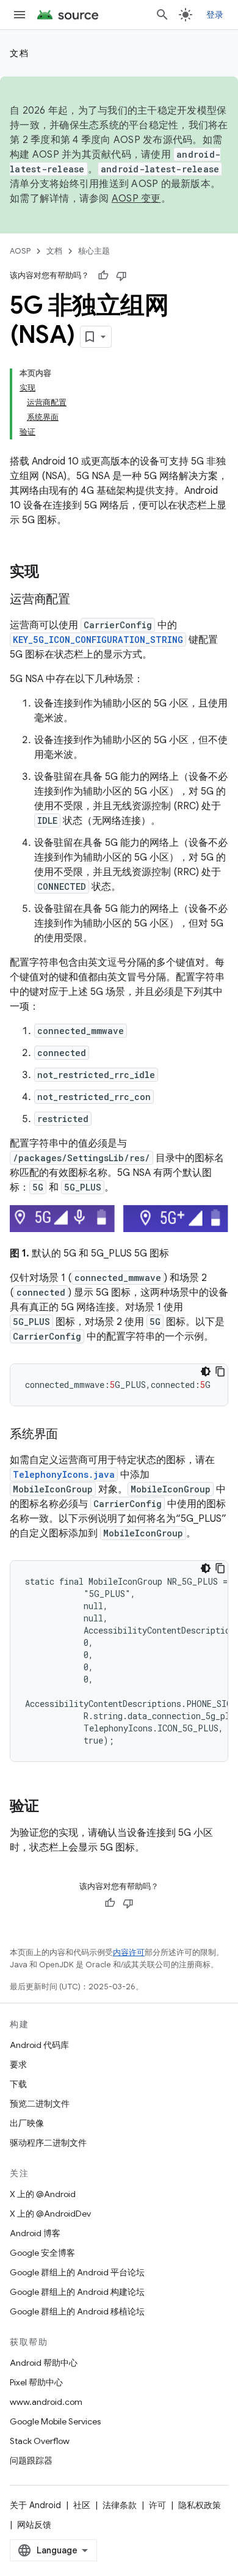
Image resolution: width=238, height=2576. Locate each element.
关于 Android (35, 2505)
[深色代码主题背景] (206, 1371)
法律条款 (120, 2505)
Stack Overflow (40, 2441)
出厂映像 (27, 2123)
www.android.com (46, 2402)
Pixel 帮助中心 (36, 2382)
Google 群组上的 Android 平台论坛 (77, 2272)
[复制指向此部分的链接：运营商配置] (82, 600)
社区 (82, 2505)
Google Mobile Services (55, 2421)
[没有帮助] (121, 276)
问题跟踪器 (31, 2460)
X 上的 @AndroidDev (50, 2214)
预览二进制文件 (40, 2104)
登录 (215, 15)
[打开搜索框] (162, 15)
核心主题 (94, 251)
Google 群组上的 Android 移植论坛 (77, 2311)
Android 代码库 (39, 2045)
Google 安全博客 (42, 2253)
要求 (18, 2064)
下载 (18, 2084)
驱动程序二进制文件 (48, 2143)
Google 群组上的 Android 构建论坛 (77, 2292)
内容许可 (129, 1952)
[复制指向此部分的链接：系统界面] (70, 1435)
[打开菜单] (20, 15)
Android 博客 (35, 2233)
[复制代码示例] (220, 1371)
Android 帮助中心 (44, 2363)
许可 (157, 2505)
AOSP (20, 251)
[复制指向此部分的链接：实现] (51, 573)
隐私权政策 (200, 2505)
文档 (19, 53)
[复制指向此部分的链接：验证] (51, 1807)
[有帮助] (103, 276)
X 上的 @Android (43, 2194)
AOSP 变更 (136, 199)
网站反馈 (34, 2525)
